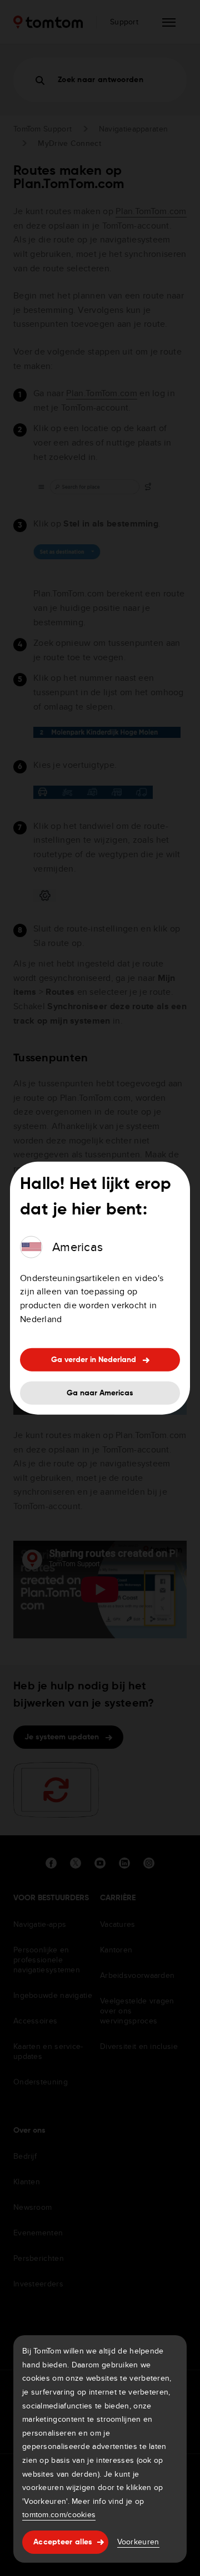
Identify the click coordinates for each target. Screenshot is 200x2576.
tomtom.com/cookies (59, 2514)
